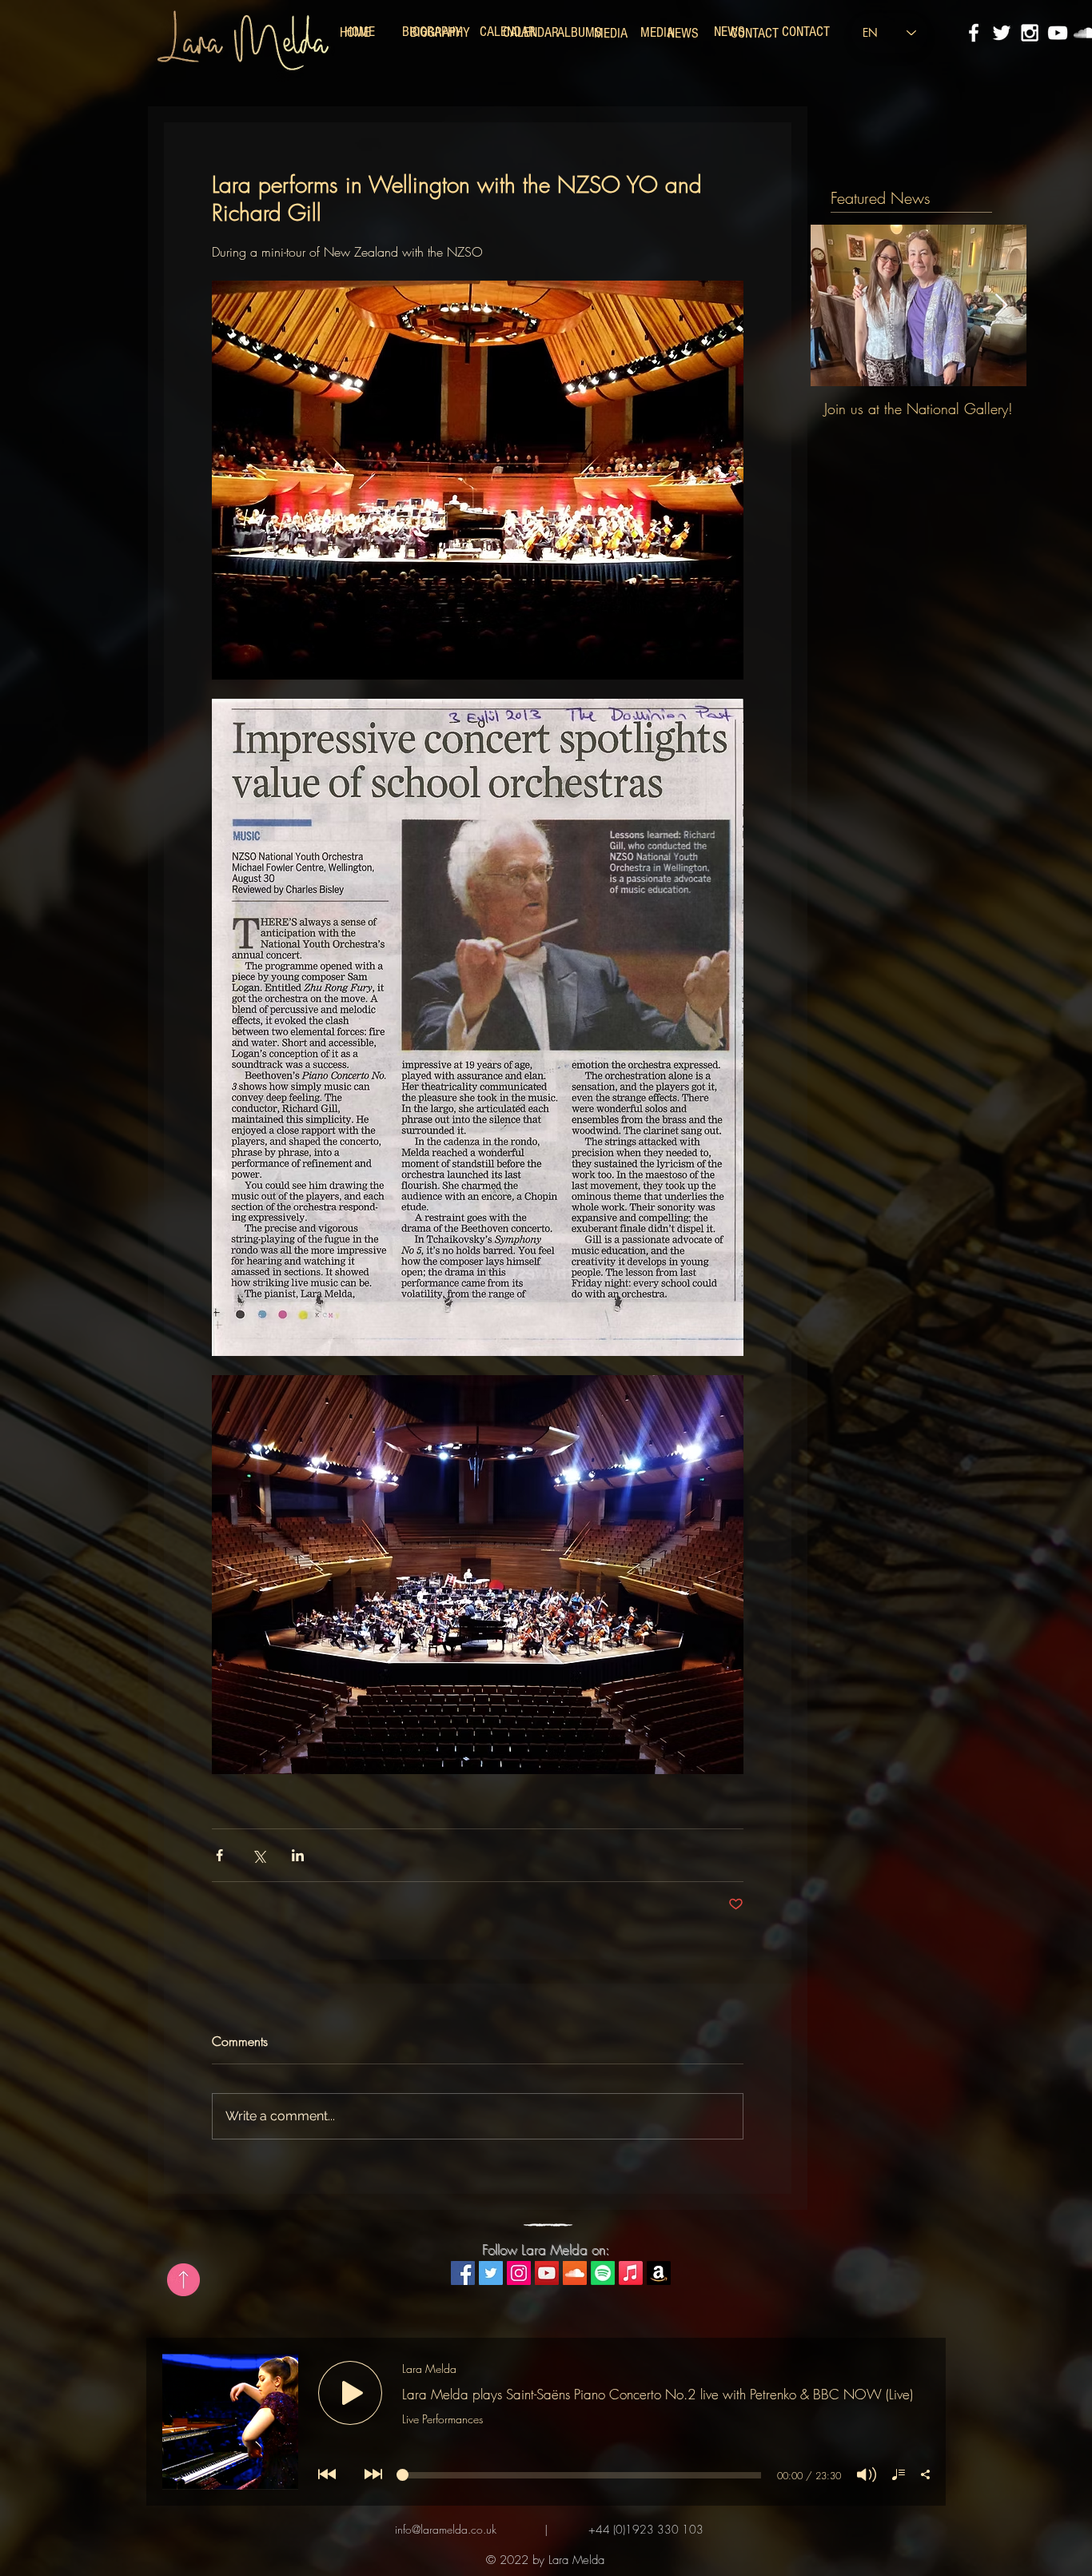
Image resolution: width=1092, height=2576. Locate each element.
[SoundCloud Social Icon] (575, 2273)
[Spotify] (603, 2273)
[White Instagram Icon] (1030, 33)
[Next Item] (1001, 306)
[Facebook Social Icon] (463, 2273)
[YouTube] (1058, 33)
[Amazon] (659, 2273)
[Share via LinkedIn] (298, 1855)
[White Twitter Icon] (1002, 33)
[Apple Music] (631, 2273)
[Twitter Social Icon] (491, 2273)
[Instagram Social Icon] (519, 2273)
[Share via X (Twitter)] (259, 1855)
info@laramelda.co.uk (446, 2529)
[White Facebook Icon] (974, 33)
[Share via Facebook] (219, 1855)
